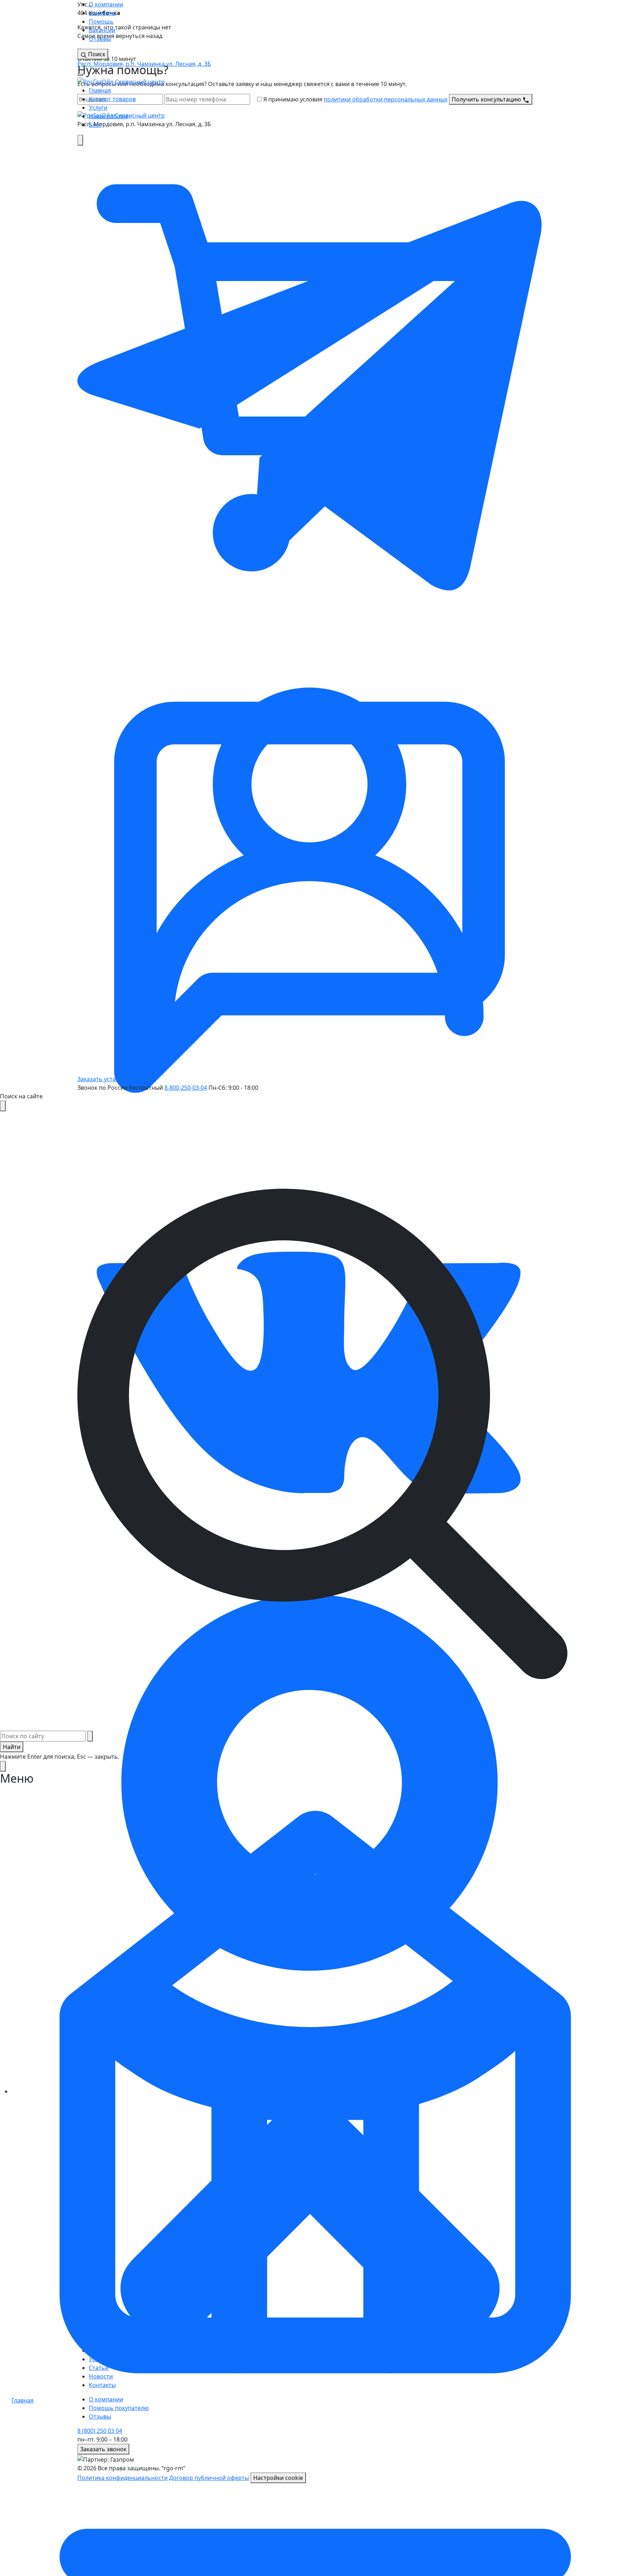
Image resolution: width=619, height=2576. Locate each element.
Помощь (101, 22)
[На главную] (121, 81)
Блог (95, 125)
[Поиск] (80, 140)
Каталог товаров (112, 99)
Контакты (102, 13)
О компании (106, 4)
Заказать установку (105, 1079)
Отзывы (100, 39)
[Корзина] (309, 377)
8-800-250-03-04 (186, 1088)
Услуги (98, 108)
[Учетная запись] (309, 842)
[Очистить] (90, 1736)
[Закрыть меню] (3, 1766)
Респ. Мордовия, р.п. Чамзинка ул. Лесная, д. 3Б (144, 64)
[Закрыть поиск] (3, 1106)
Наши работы (108, 116)
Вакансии (102, 30)
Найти (12, 1747)
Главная (100, 90)
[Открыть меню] (80, 75)
